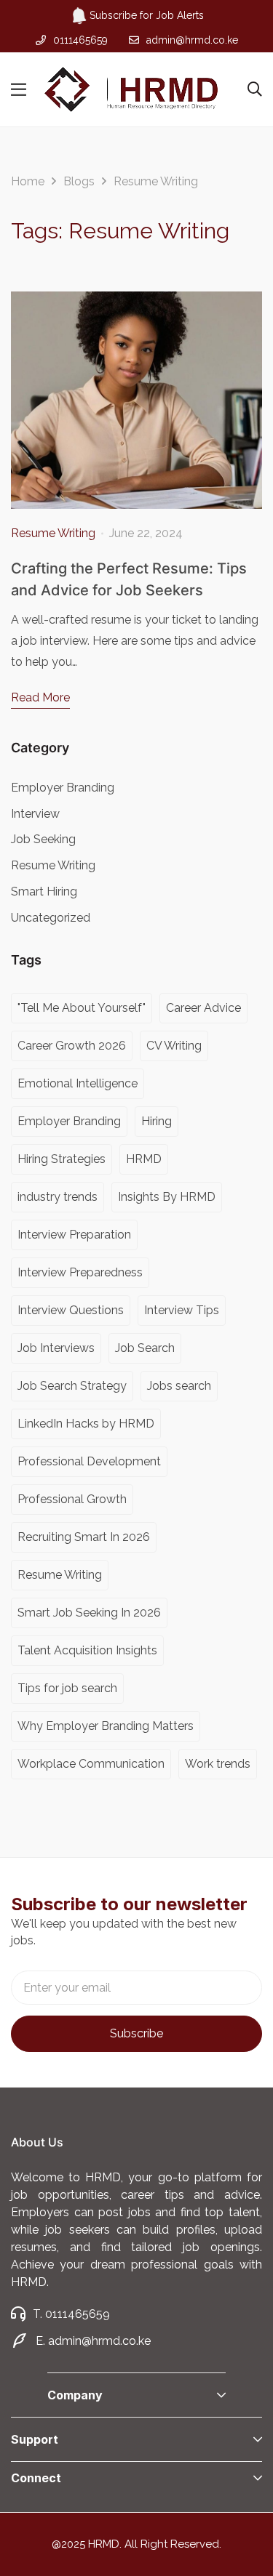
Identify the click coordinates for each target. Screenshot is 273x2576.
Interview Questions (71, 1310)
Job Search (145, 1348)
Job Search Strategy (72, 1386)
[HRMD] (131, 89)
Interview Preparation (74, 1235)
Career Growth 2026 (72, 1046)
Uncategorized (51, 918)
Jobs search (179, 1386)
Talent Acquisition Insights (87, 1650)
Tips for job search (67, 1688)
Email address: (136, 1988)
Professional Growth (72, 1499)
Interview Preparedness (80, 1272)
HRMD (144, 1159)
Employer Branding (63, 788)
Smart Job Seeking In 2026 (89, 1613)
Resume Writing (53, 533)
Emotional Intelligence (78, 1083)
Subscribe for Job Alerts (147, 15)
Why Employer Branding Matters (106, 1726)
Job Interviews (56, 1348)
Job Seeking (43, 839)
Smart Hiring (44, 891)
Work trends (218, 1764)
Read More (40, 697)
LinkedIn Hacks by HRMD (86, 1424)
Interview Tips (182, 1310)
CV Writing (174, 1046)
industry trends (58, 1197)
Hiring (157, 1121)
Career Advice (203, 1008)
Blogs (79, 181)
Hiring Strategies (62, 1159)
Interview (35, 814)
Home (28, 181)
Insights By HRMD (167, 1197)
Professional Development (89, 1461)
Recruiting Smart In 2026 (84, 1537)
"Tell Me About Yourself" (82, 1008)
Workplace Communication (91, 1764)
